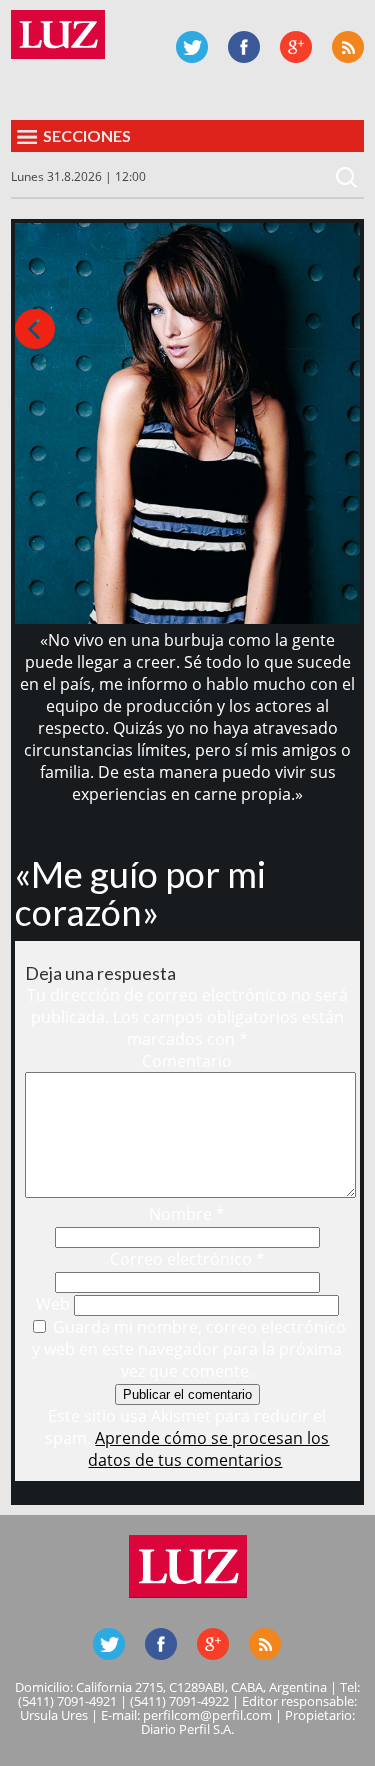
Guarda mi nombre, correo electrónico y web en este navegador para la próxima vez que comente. (189, 1349)
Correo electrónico (187, 1259)
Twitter (192, 47)
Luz (58, 34)
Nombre (187, 1214)
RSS (348, 47)
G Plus (296, 47)
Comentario (187, 1061)
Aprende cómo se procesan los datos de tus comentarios (208, 1449)
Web (53, 1304)
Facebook (244, 47)
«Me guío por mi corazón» (140, 893)
